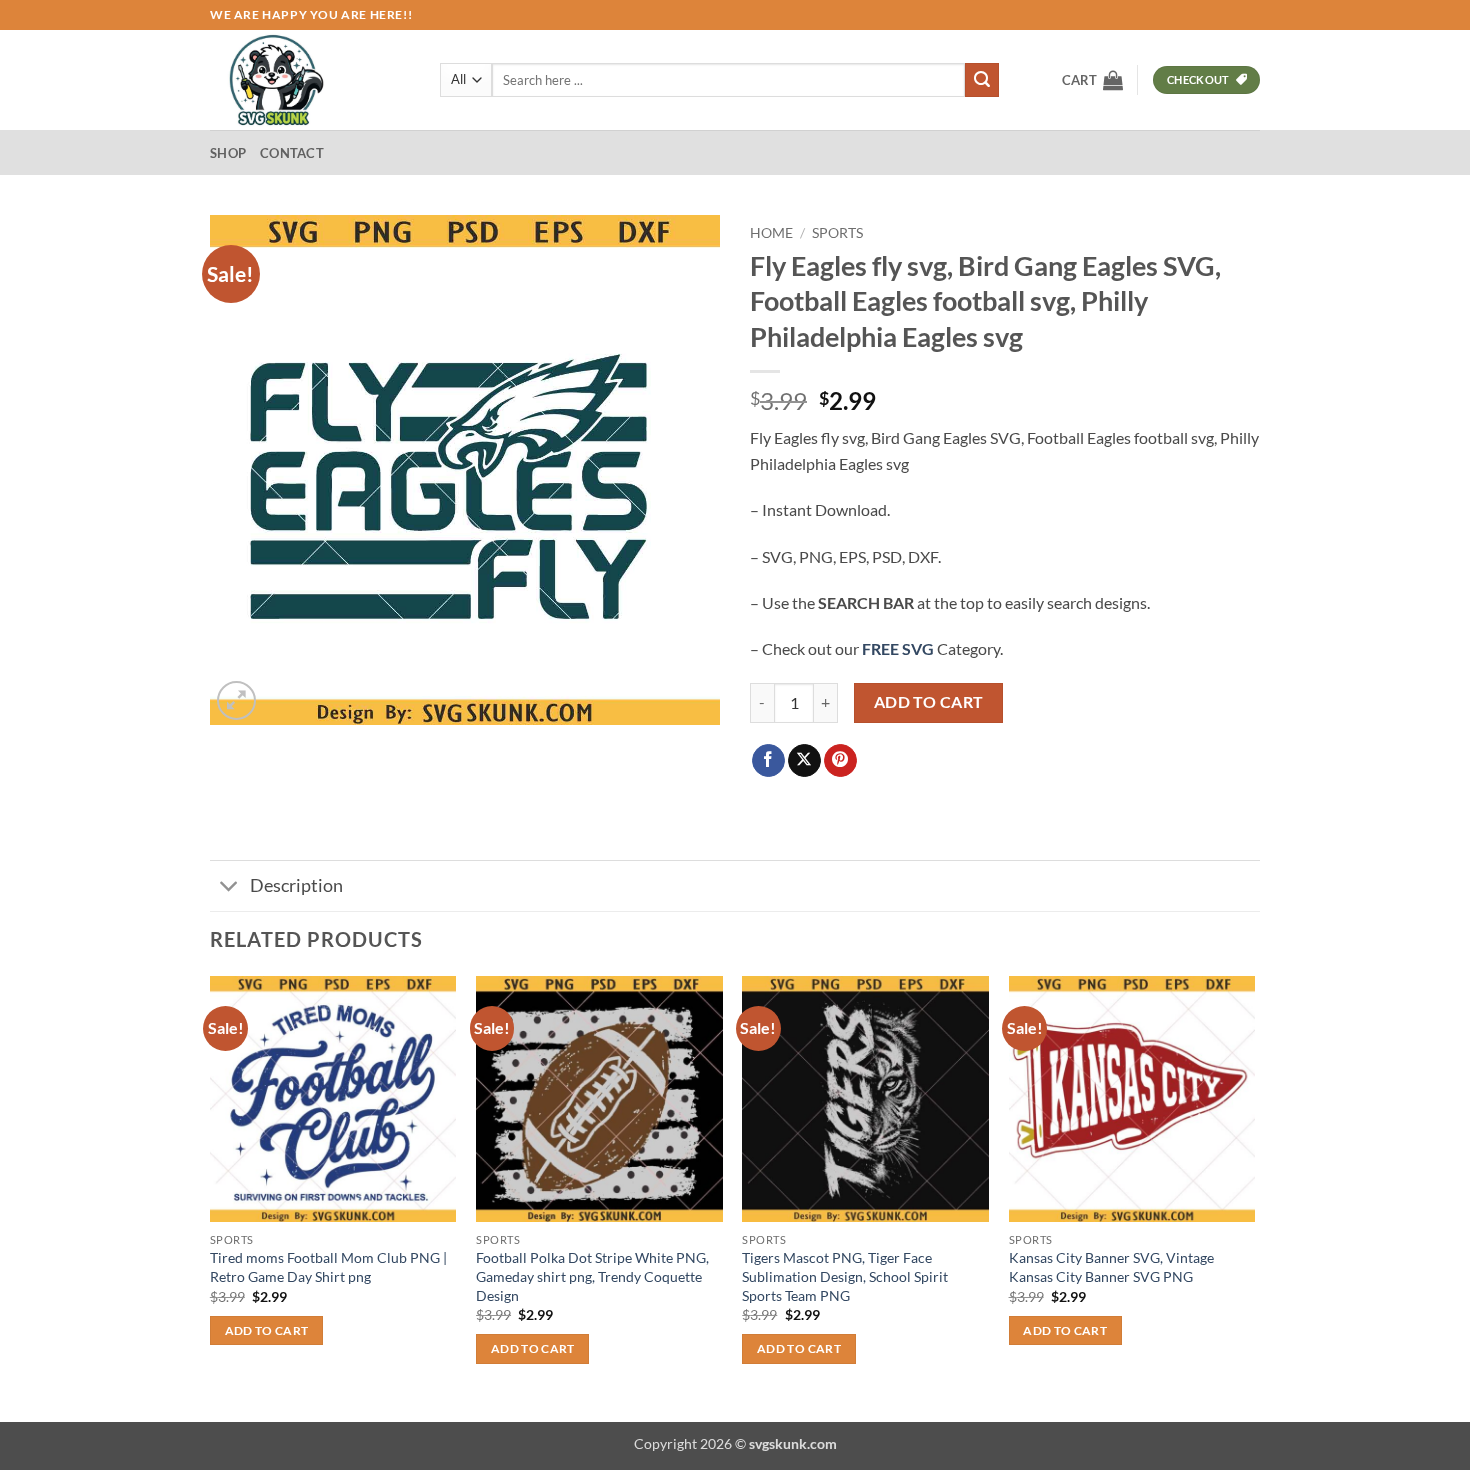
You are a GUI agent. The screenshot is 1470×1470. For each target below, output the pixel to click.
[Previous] (211, 1197)
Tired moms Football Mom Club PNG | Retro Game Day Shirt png (328, 1267)
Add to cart (929, 702)
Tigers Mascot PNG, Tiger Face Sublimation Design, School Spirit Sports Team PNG (845, 1276)
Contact (292, 153)
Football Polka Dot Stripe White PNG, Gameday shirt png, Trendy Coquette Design (592, 1276)
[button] (1092, 80)
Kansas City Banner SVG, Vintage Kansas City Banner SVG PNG (1111, 1267)
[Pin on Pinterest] (840, 761)
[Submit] (982, 80)
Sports (837, 233)
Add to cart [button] (267, 1330)
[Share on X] (804, 761)
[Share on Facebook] (768, 761)
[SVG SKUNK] (310, 80)
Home (771, 233)
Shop (228, 153)
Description (296, 885)
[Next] (1254, 1197)
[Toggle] (229, 888)
